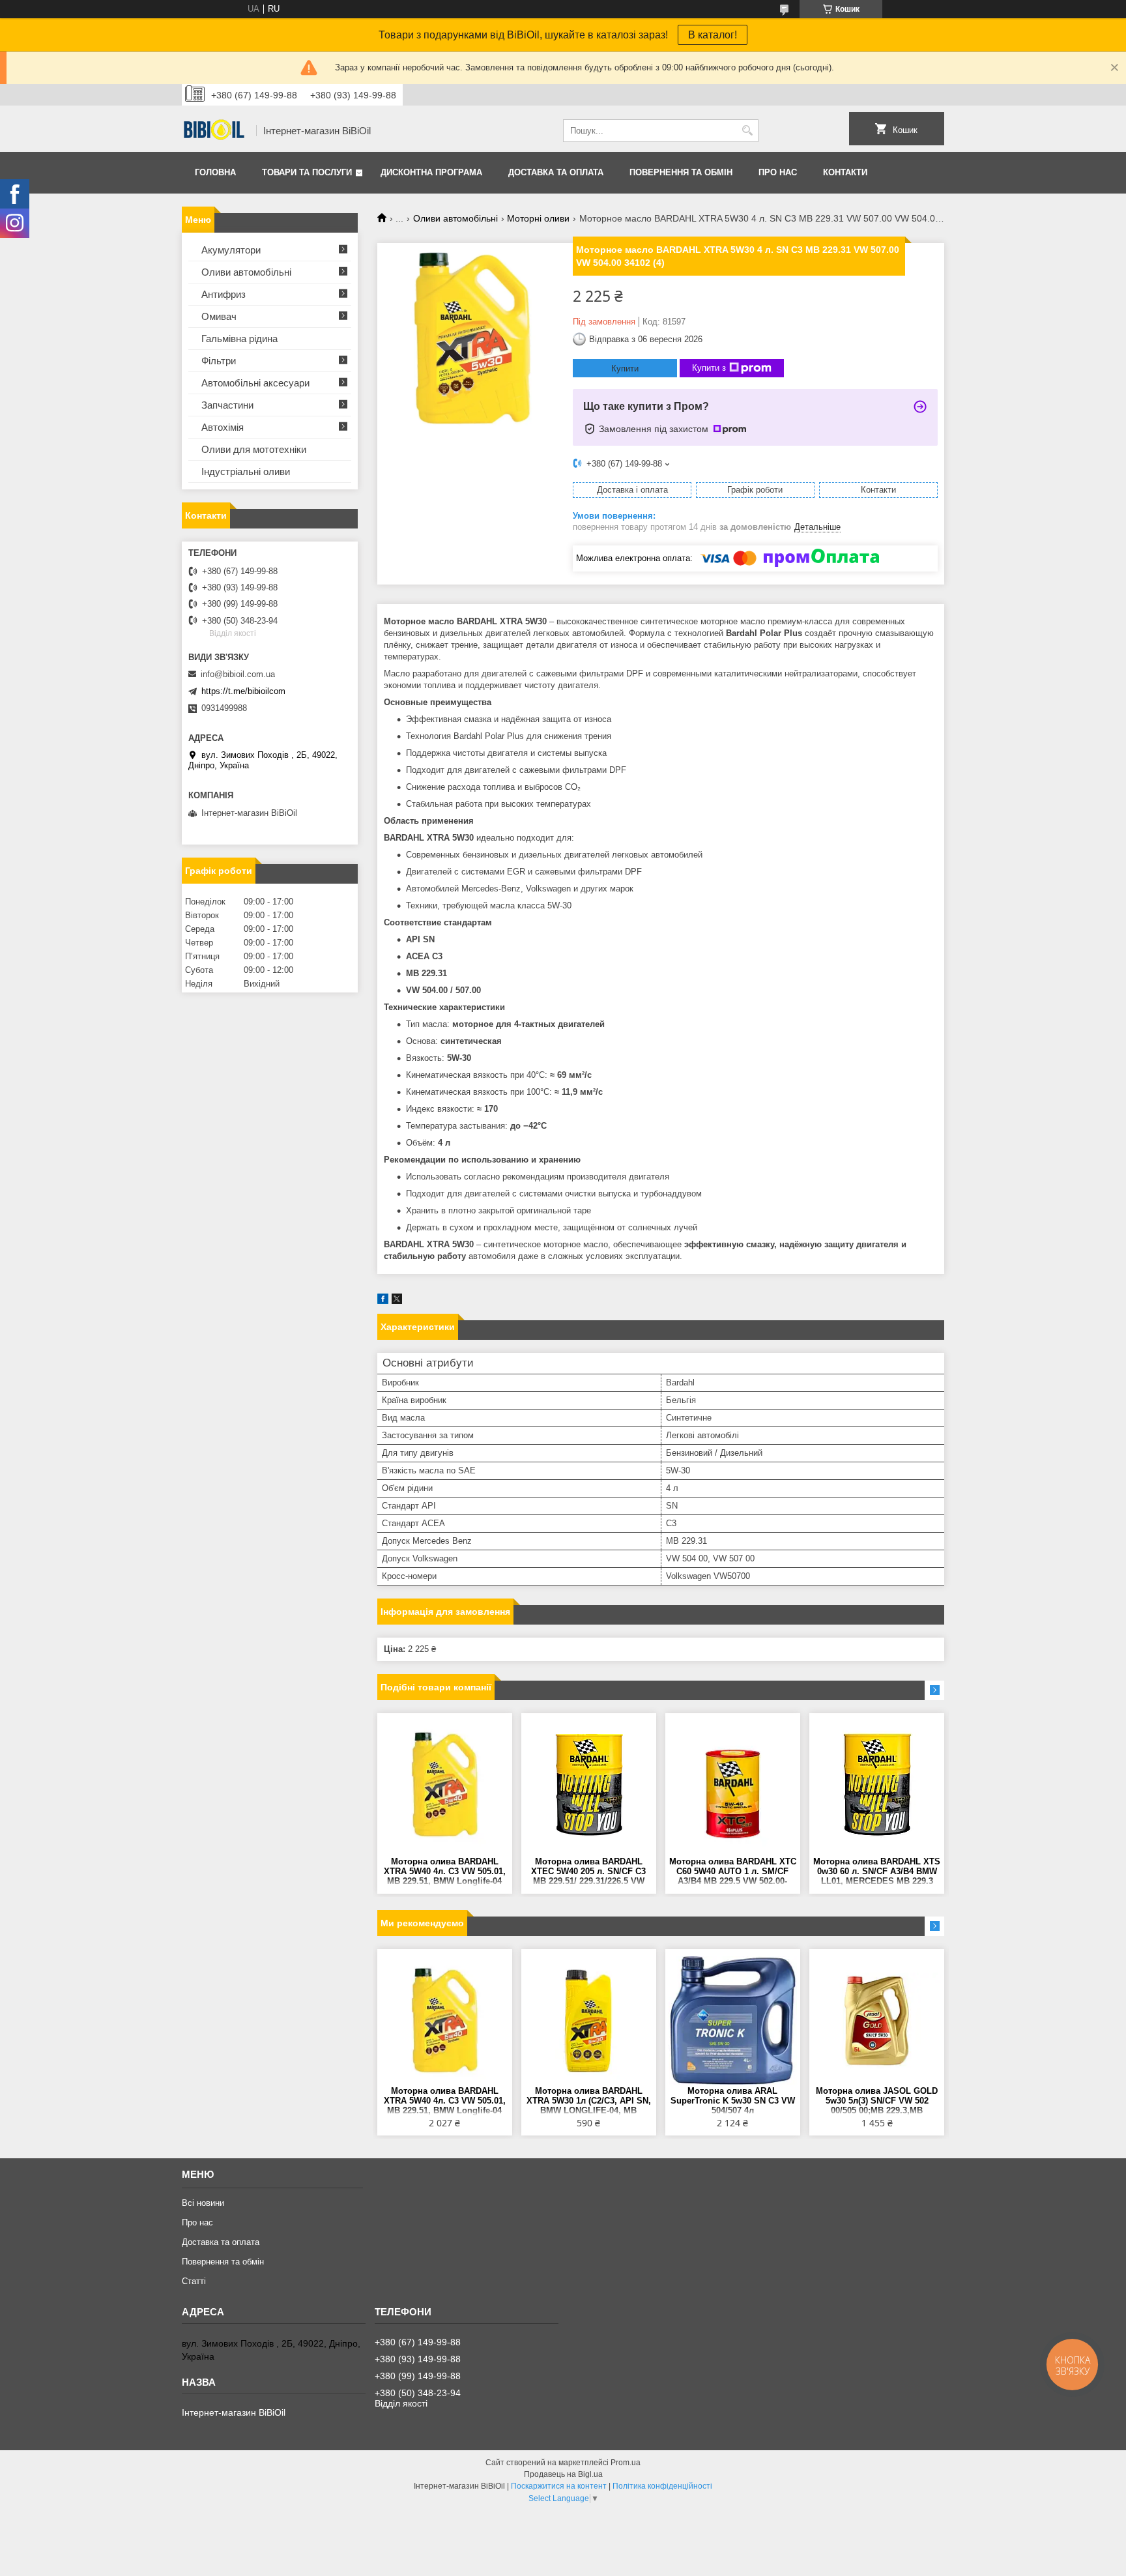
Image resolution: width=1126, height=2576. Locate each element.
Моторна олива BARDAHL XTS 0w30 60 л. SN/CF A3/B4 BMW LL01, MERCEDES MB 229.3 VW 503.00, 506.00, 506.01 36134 (877, 1872)
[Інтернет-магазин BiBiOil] (214, 131)
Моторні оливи (538, 218)
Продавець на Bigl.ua (563, 2474)
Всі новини (203, 2203)
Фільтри (219, 361)
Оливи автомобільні (455, 218)
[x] (397, 1301)
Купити (625, 369)
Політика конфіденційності (662, 2486)
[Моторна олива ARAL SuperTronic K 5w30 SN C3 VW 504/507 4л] (733, 2021)
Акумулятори (231, 250)
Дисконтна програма (431, 172)
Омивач (219, 316)
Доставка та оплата (556, 172)
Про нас (778, 172)
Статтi (194, 2281)
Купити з (709, 368)
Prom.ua (626, 2463)
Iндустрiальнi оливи (246, 471)
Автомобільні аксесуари (255, 383)
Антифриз (224, 294)
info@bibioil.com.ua (238, 674)
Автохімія (223, 427)
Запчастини (227, 405)
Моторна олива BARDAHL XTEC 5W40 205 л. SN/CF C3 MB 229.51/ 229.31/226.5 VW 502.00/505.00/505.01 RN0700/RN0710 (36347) (588, 1872)
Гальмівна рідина (239, 339)
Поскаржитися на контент (559, 2486)
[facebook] (383, 1301)
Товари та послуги (307, 172)
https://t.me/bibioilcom (243, 691)
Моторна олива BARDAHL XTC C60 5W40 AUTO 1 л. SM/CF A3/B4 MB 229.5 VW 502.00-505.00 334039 (733, 1872)
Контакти (845, 172)
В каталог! (713, 35)
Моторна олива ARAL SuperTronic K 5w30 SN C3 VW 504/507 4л (733, 2101)
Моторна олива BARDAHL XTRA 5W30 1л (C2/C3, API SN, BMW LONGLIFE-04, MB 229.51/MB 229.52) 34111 (589, 2101)
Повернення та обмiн (681, 172)
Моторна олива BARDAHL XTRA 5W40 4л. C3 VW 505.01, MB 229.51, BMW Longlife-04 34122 (445, 1872)
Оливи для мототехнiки (254, 449)
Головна (215, 172)
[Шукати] (747, 131)
